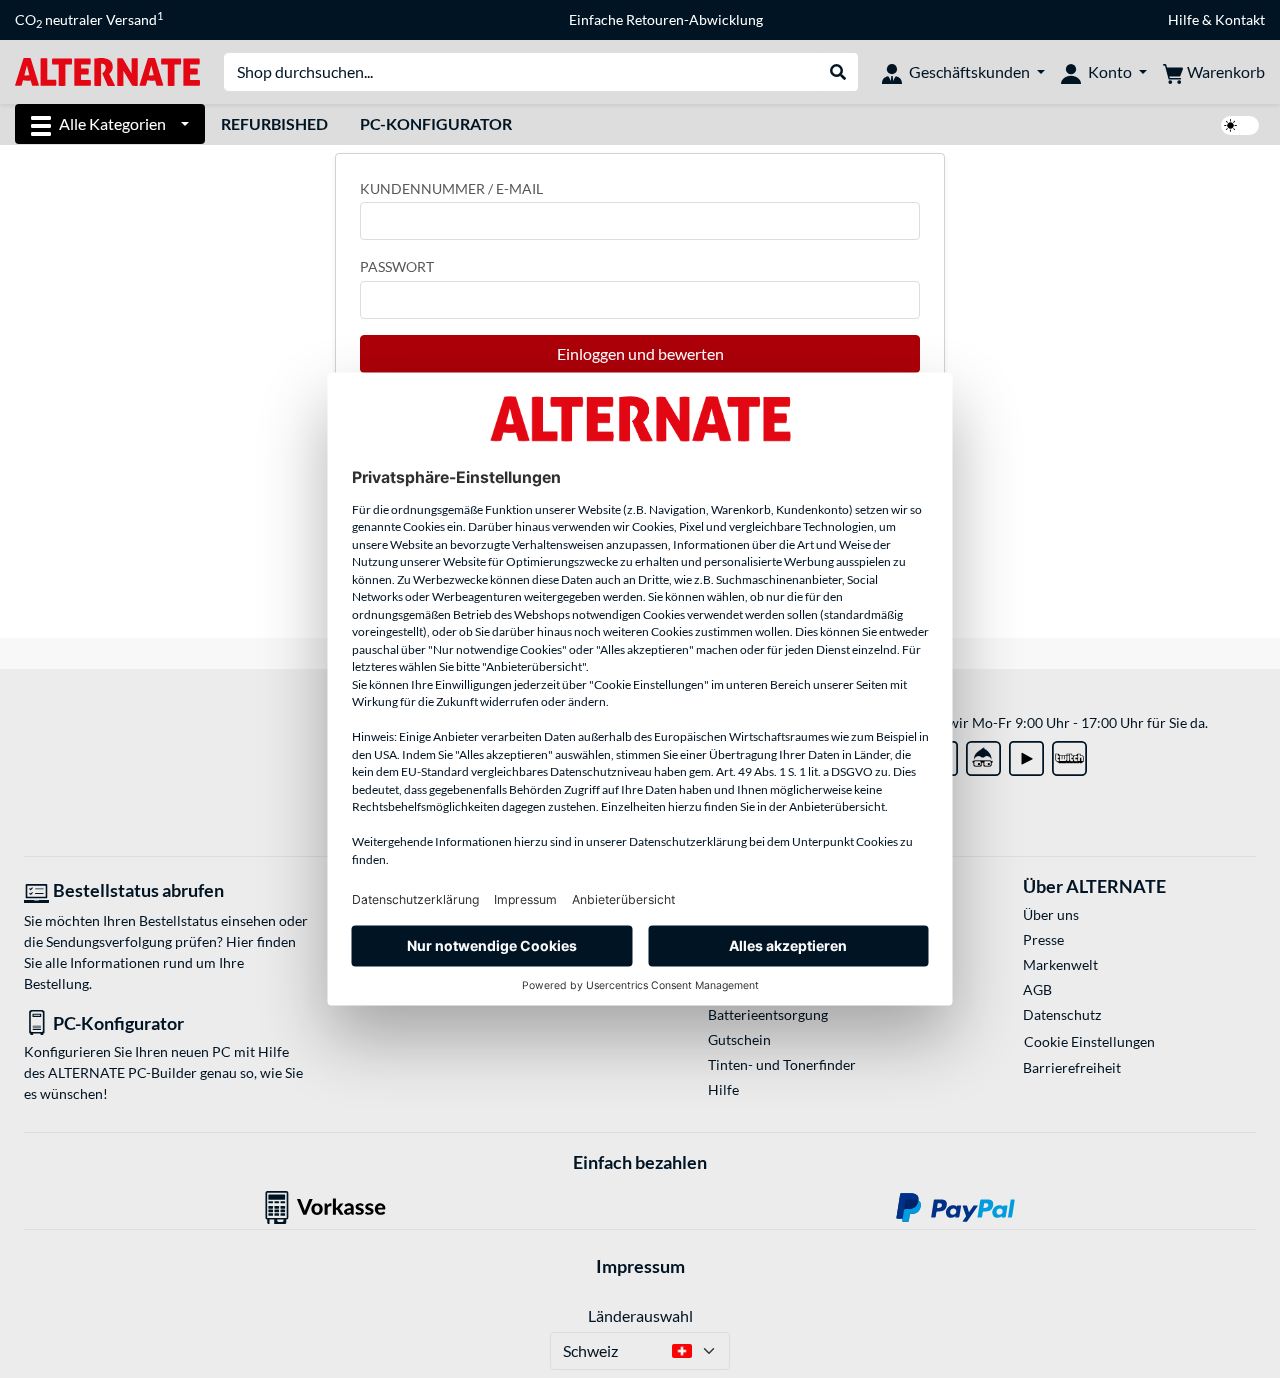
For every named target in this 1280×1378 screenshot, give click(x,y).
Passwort (397, 266)
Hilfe (1183, 19)
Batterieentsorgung (768, 1014)
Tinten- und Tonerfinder (782, 1064)
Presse (1043, 939)
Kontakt (1240, 19)
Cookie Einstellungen (1089, 1041)
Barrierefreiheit (1072, 1067)
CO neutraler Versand (89, 20)
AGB (1037, 989)
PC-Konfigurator (436, 123)
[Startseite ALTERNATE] (107, 70)
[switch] (1240, 125)
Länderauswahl (640, 1315)
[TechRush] (983, 754)
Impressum (640, 1266)
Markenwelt (1060, 964)
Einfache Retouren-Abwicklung (666, 19)
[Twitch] (1069, 754)
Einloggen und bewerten (640, 353)
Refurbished (274, 123)
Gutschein (739, 1039)
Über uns (1051, 914)
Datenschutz (1062, 1014)
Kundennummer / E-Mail (451, 188)
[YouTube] (1026, 754)
